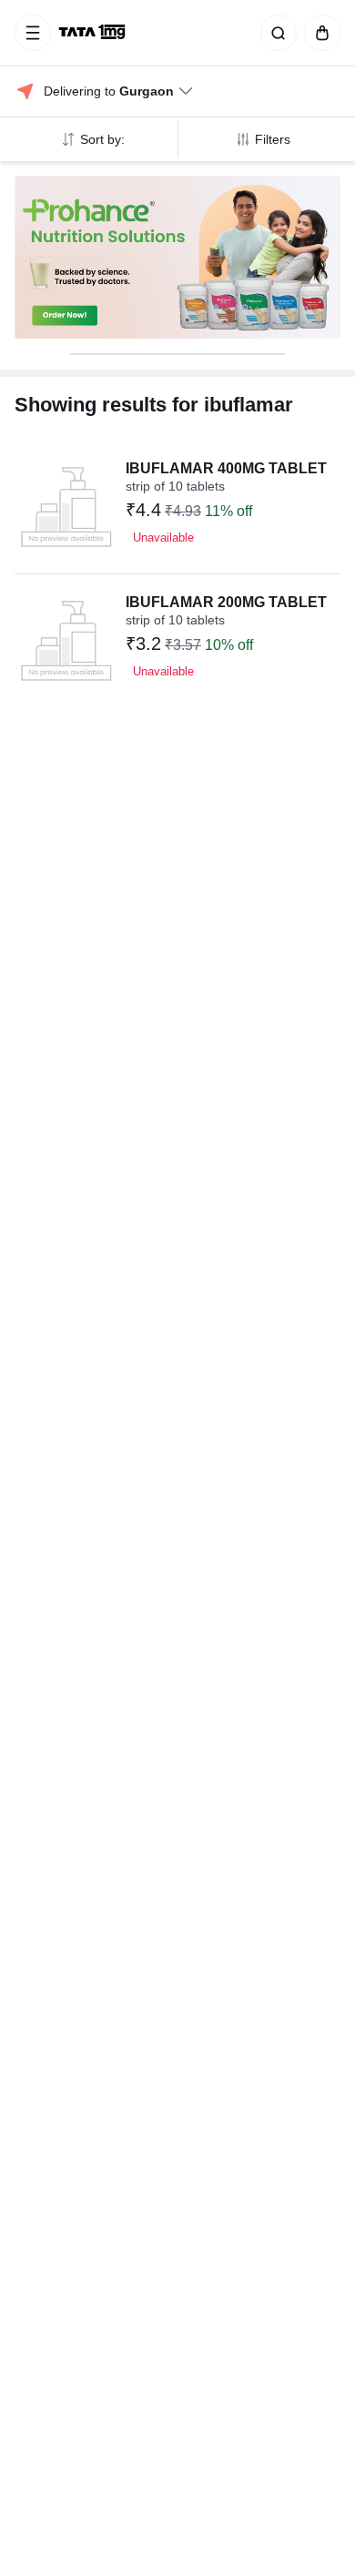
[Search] (275, 33)
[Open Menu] (33, 33)
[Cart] (319, 33)
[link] (94, 33)
